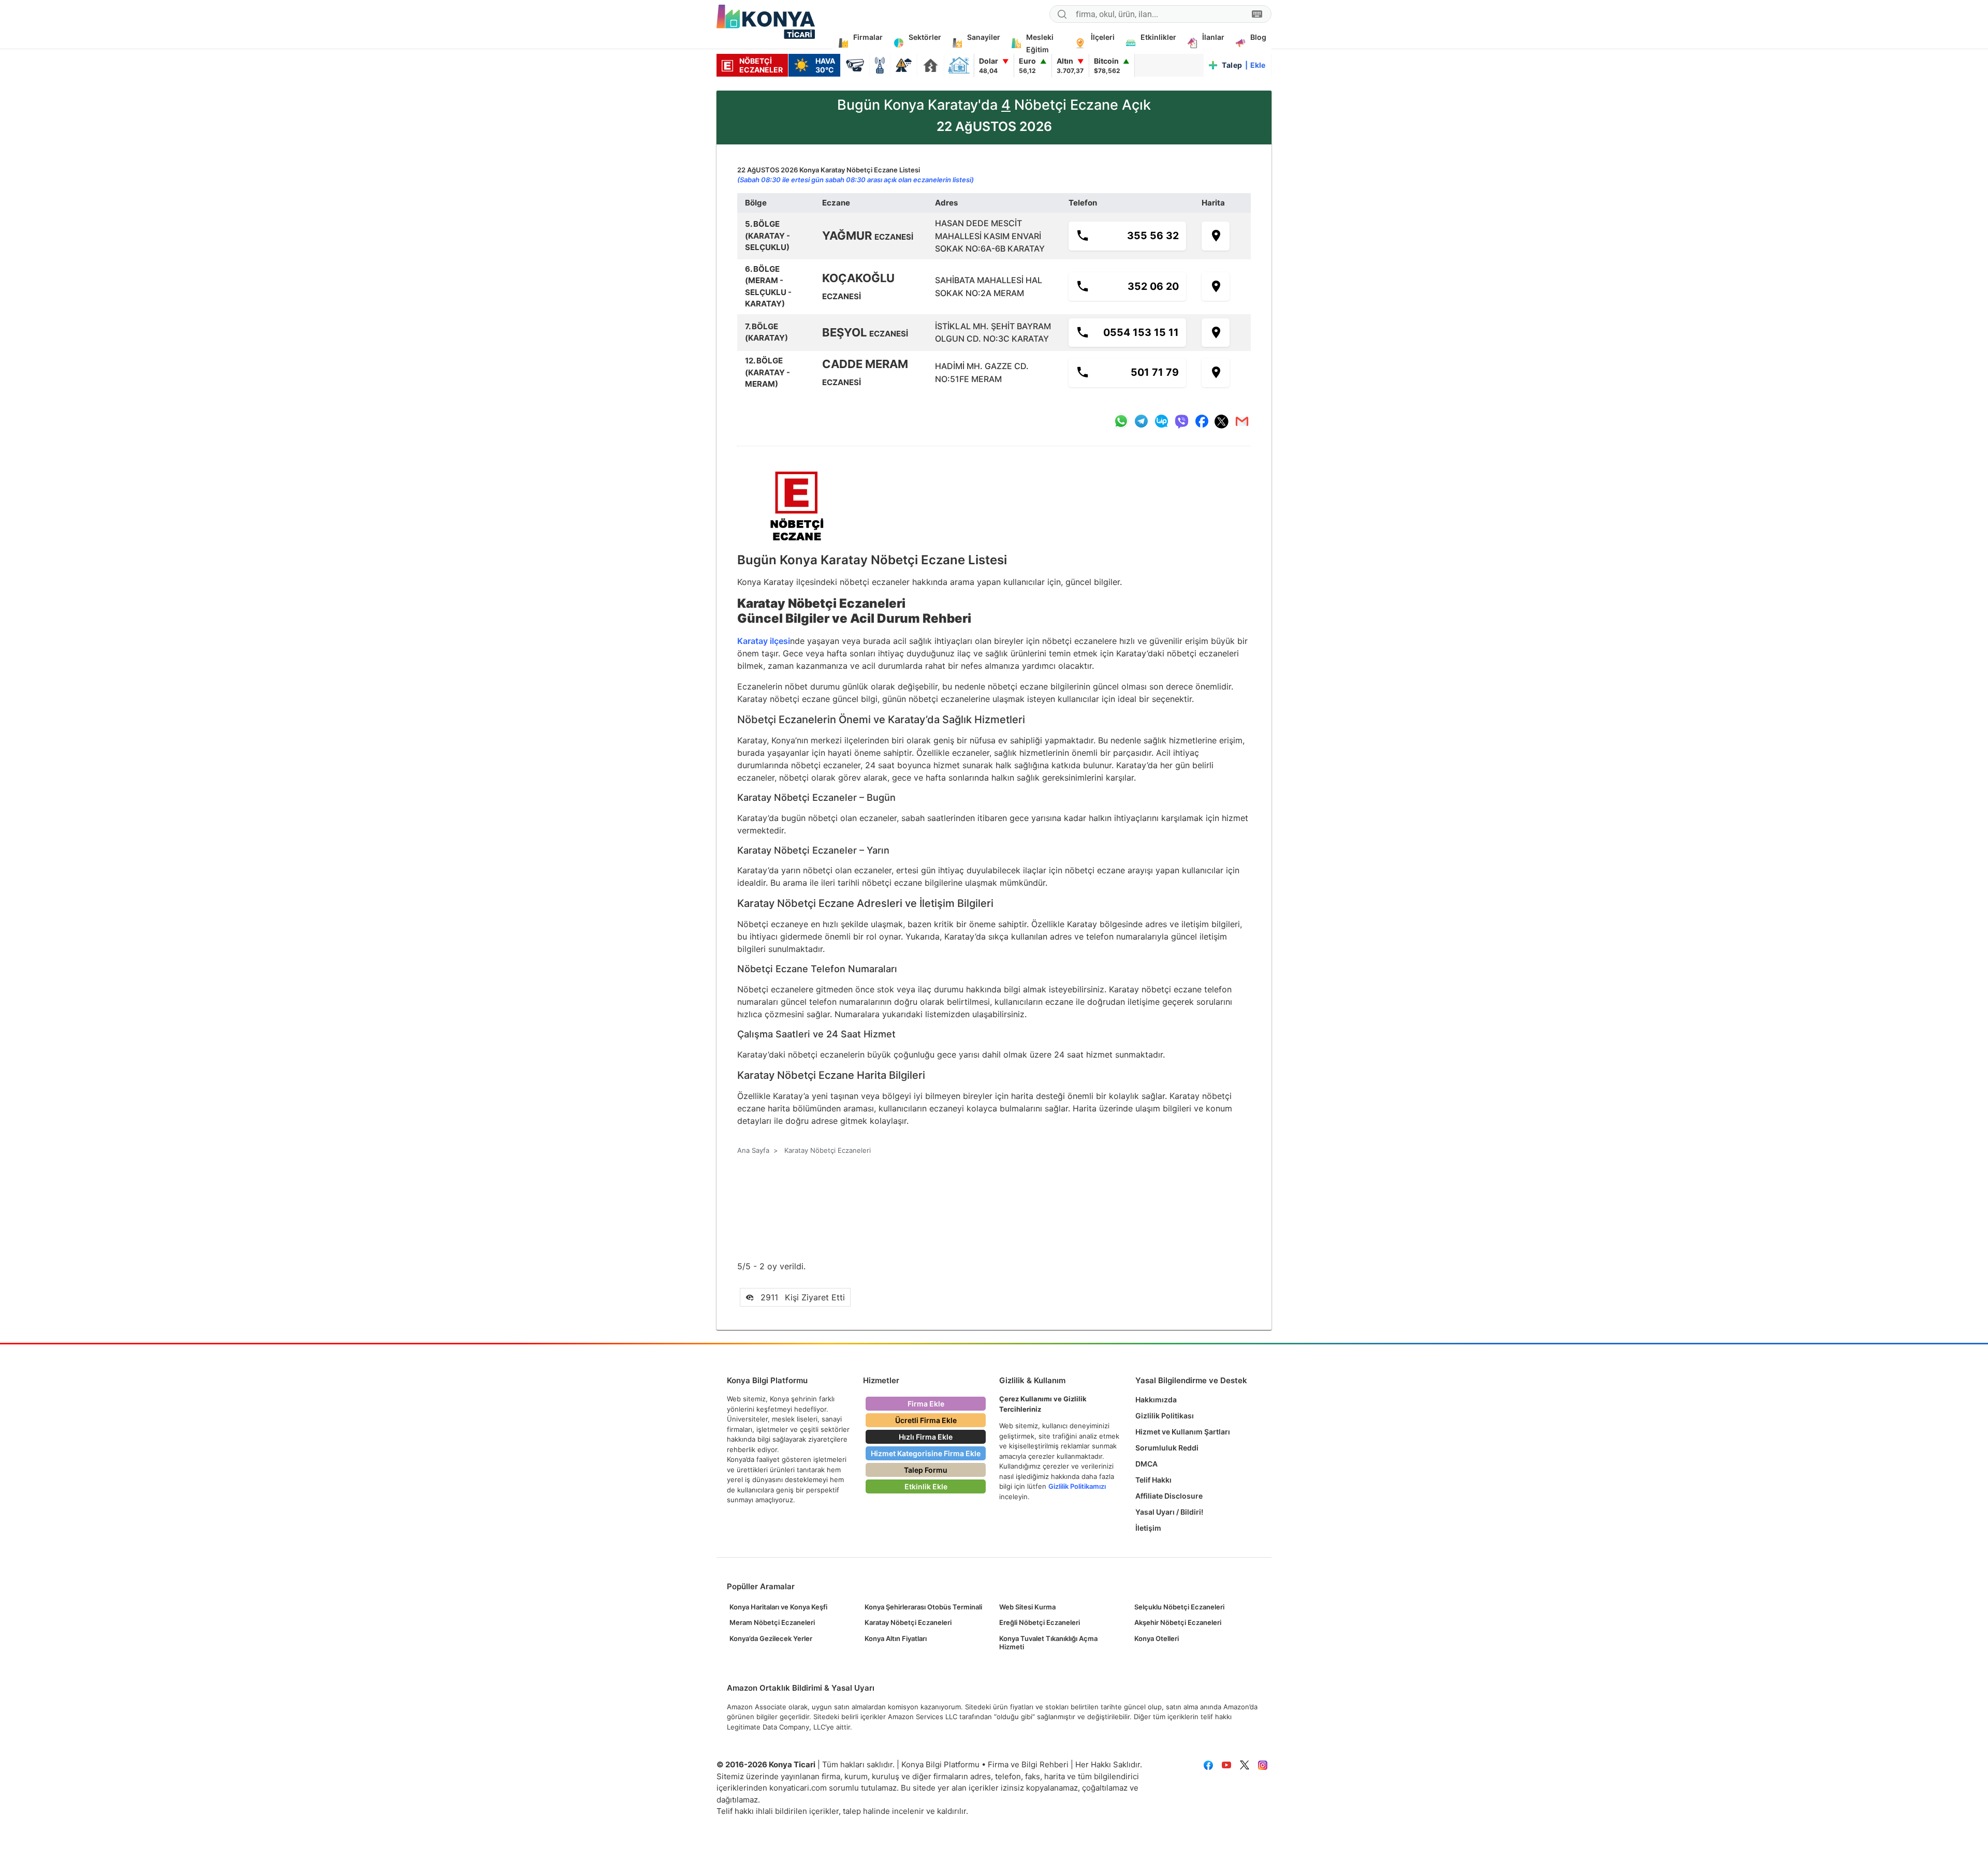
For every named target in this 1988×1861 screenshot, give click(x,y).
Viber (1181, 421)
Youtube (1226, 1765)
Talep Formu (926, 1470)
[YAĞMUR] (1216, 236)
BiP (1161, 421)
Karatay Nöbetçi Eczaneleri (908, 1622)
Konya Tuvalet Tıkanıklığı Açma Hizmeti (1048, 1643)
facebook (1202, 421)
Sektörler (925, 37)
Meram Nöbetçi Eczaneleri (772, 1622)
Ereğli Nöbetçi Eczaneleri (1040, 1622)
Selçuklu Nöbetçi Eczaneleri (1179, 1607)
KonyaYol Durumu (904, 65)
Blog (1258, 37)
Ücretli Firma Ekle (926, 1420)
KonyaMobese (855, 65)
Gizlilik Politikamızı (1077, 1486)
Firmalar (868, 37)
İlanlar (1213, 37)
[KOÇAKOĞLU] (1216, 287)
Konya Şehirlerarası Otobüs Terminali (923, 1607)
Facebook (1208, 1765)
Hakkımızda (1156, 1400)
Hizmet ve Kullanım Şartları (1183, 1432)
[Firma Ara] (1062, 16)
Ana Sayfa (753, 1150)
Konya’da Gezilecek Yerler (771, 1638)
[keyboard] (1257, 14)
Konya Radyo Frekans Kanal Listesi (880, 65)
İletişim (1148, 1528)
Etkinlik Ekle (926, 1486)
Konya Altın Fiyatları (896, 1638)
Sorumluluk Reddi (1167, 1448)
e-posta (1242, 421)
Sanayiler (984, 37)
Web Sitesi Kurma (1027, 1607)
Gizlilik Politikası (1165, 1416)
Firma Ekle (926, 1404)
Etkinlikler (1158, 37)
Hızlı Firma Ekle (926, 1437)
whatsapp (1121, 421)
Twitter (1244, 1765)
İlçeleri (1103, 37)
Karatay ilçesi (764, 641)
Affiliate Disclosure (1169, 1496)
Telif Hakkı (1153, 1480)
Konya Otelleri (1157, 1638)
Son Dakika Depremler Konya (931, 65)
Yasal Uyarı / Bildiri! (1169, 1512)
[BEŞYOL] (1216, 333)
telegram (1141, 421)
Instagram (1262, 1765)
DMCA (1146, 1464)
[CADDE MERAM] (1216, 373)
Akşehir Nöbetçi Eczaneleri (1178, 1622)
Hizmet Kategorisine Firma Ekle (926, 1453)
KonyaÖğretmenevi (959, 65)
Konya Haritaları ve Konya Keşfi (778, 1607)
